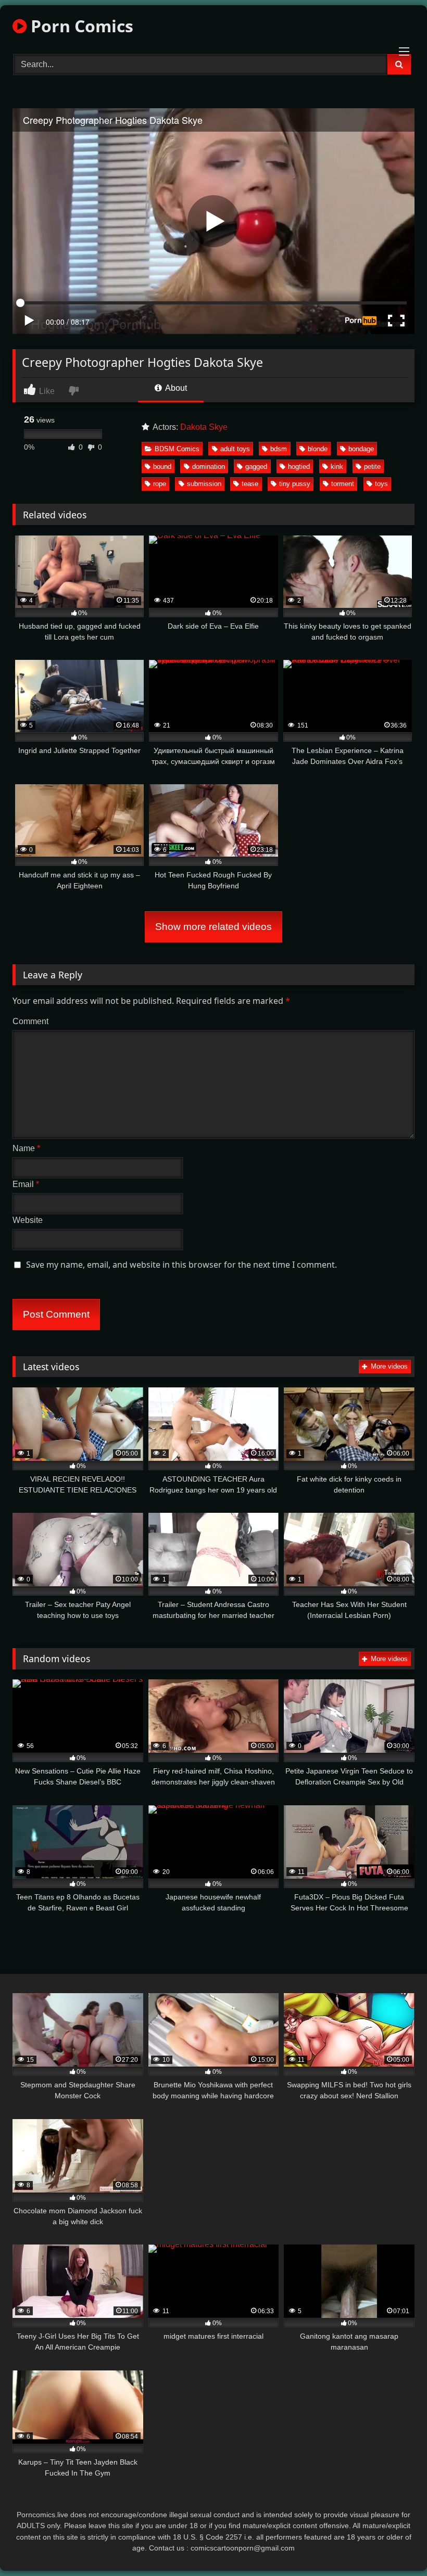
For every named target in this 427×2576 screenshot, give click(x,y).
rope (160, 484)
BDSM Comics (177, 449)
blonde (318, 449)
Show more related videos (213, 927)
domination (209, 467)
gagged (256, 467)
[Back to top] (395, 2545)
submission (204, 484)
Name (26, 1148)
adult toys (235, 449)
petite (372, 467)
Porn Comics (80, 26)
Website (28, 1220)
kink (337, 467)
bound (162, 467)
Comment (30, 1021)
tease (250, 484)
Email (26, 1184)
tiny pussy (295, 484)
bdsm (279, 449)
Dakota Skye (204, 427)
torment (343, 484)
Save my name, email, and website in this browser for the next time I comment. (181, 1265)
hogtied (299, 467)
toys (381, 484)
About (175, 388)
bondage (361, 449)
